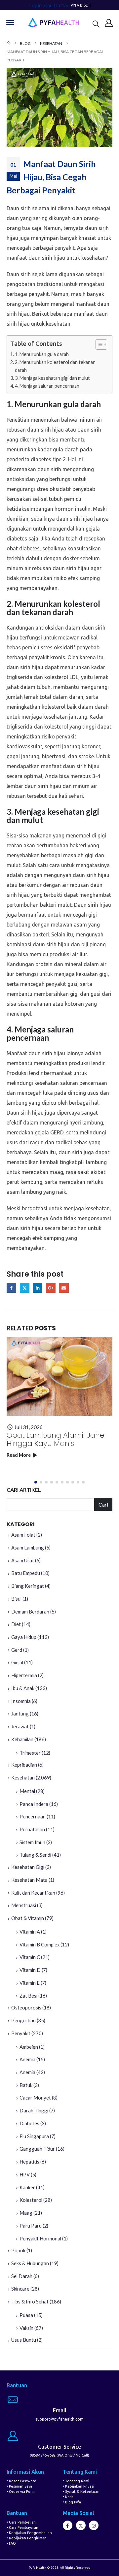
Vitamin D (30, 1970)
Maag (26, 2213)
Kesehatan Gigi (28, 1867)
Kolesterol (31, 2200)
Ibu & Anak (23, 1688)
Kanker (27, 2187)
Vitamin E (30, 1983)
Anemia (27, 2059)
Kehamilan (22, 1739)
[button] (96, 24)
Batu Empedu (26, 1573)
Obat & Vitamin (28, 1918)
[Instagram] (94, 2525)
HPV (25, 2174)
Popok (18, 2250)
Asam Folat (23, 1535)
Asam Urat (23, 1560)
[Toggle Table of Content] (98, 344)
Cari (103, 1504)
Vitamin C (30, 1957)
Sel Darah (22, 2276)
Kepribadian (24, 1765)
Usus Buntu (24, 2340)
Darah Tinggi (34, 2110)
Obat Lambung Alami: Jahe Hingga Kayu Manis (55, 1439)
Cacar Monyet (35, 2098)
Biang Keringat (28, 1586)
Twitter (25, 1288)
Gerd (17, 1650)
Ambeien (29, 2047)
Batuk (26, 2085)
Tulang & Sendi (35, 1855)
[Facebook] (68, 2525)
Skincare (20, 2289)
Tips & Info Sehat (30, 2301)
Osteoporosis (26, 2007)
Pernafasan (32, 1829)
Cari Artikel (24, 1490)
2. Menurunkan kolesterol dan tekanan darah (55, 366)
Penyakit (21, 2033)
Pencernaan (33, 1816)
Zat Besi (28, 1996)
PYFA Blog (79, 5)
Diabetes (29, 2123)
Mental (27, 1791)
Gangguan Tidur (37, 2149)
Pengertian (23, 2020)
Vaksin (26, 2328)
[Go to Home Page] (9, 43)
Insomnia (21, 1701)
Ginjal (17, 1662)
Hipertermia (24, 1675)
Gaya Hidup (24, 1637)
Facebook (11, 1288)
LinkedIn (38, 1288)
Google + (51, 1288)
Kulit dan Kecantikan (33, 1893)
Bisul (16, 1599)
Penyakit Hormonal (40, 2238)
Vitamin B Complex (40, 1944)
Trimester (30, 1753)
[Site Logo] (54, 23)
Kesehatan (23, 1777)
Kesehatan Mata (29, 1880)
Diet (16, 1624)
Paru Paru (31, 2226)
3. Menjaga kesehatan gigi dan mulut (52, 378)
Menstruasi (24, 1905)
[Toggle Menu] (10, 22)
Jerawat (20, 1726)
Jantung (20, 1713)
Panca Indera (34, 1804)
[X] (81, 2525)
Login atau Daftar (49, 5)
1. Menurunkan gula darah (42, 354)
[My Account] (109, 23)
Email (64, 1288)
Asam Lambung (28, 1548)
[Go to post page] (59, 1376)
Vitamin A (30, 1932)
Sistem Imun (32, 1842)
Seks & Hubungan (30, 2263)
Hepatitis (29, 2162)
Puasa (26, 2315)
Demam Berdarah (30, 1612)
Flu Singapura (34, 2136)
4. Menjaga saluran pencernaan (47, 386)
